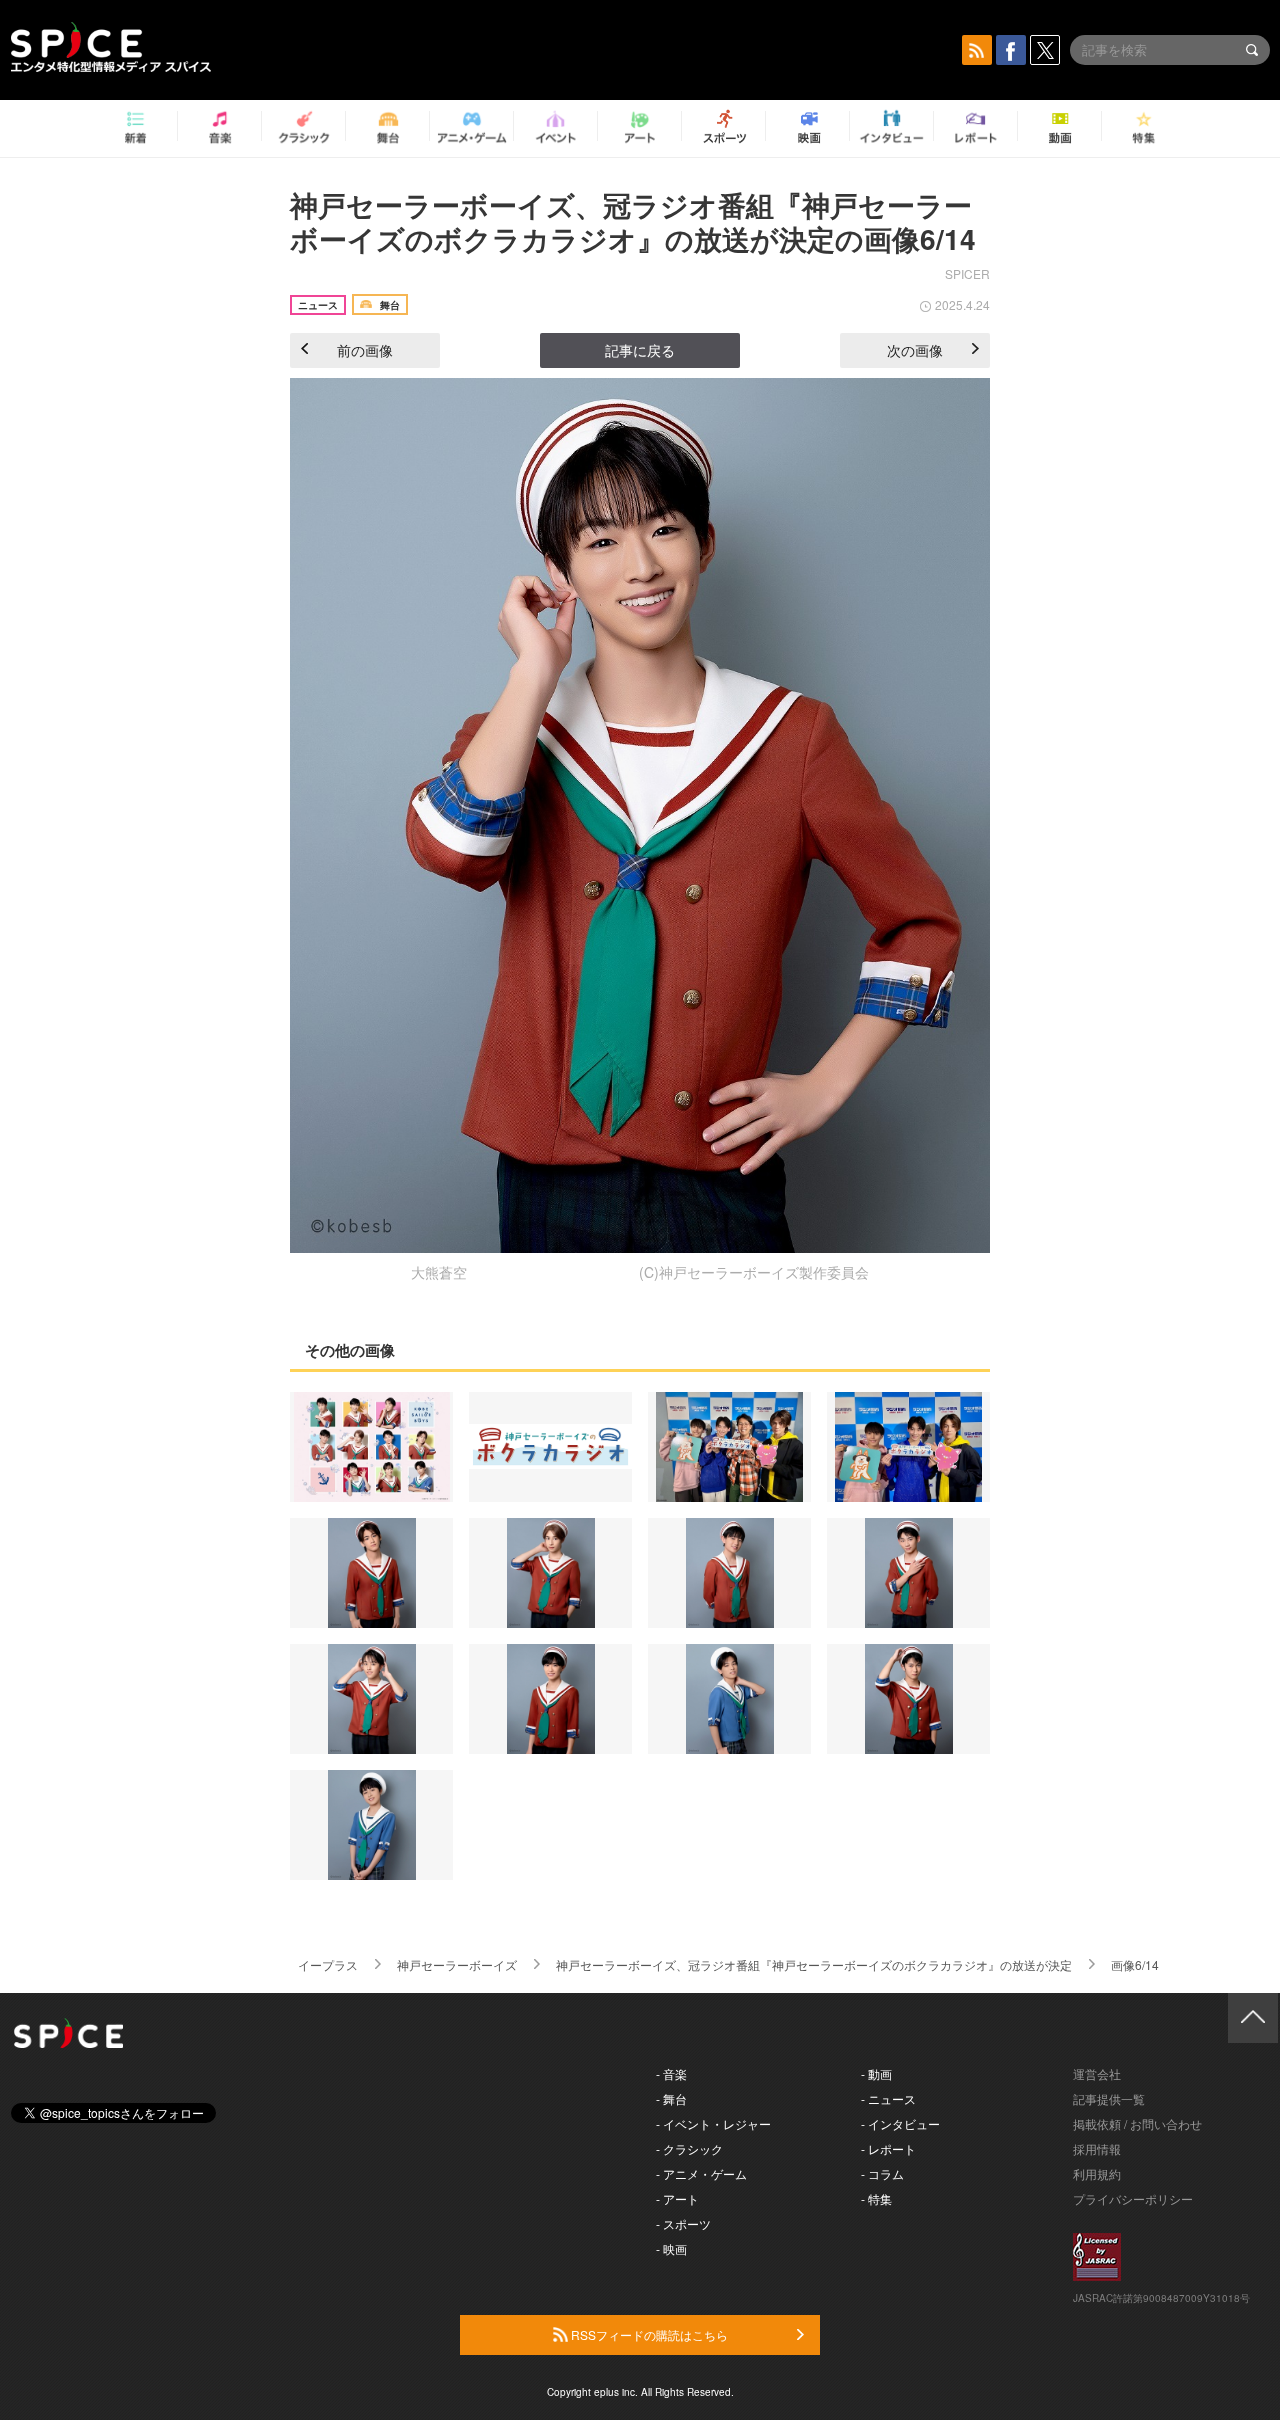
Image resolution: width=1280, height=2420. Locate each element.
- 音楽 (671, 2073)
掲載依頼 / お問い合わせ (1137, 2123)
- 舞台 (671, 2098)
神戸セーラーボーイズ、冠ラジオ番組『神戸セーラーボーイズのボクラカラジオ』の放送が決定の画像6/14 (633, 221)
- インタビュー (900, 2123)
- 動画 (876, 2073)
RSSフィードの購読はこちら (648, 2334)
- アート (677, 2198)
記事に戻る (640, 350)
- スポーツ (683, 2223)
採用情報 (1097, 2148)
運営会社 (1097, 2073)
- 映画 (671, 2248)
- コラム (882, 2173)
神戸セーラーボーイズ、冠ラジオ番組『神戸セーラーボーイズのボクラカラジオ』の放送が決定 (814, 1964)
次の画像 (915, 350)
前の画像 (365, 350)
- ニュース (888, 2098)
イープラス (328, 1964)
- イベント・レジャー (713, 2123)
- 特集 (876, 2198)
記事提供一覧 (1109, 2098)
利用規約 (1097, 2173)
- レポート (888, 2148)
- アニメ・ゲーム (701, 2173)
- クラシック (689, 2148)
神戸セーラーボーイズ (457, 1964)
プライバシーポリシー (1133, 2198)
